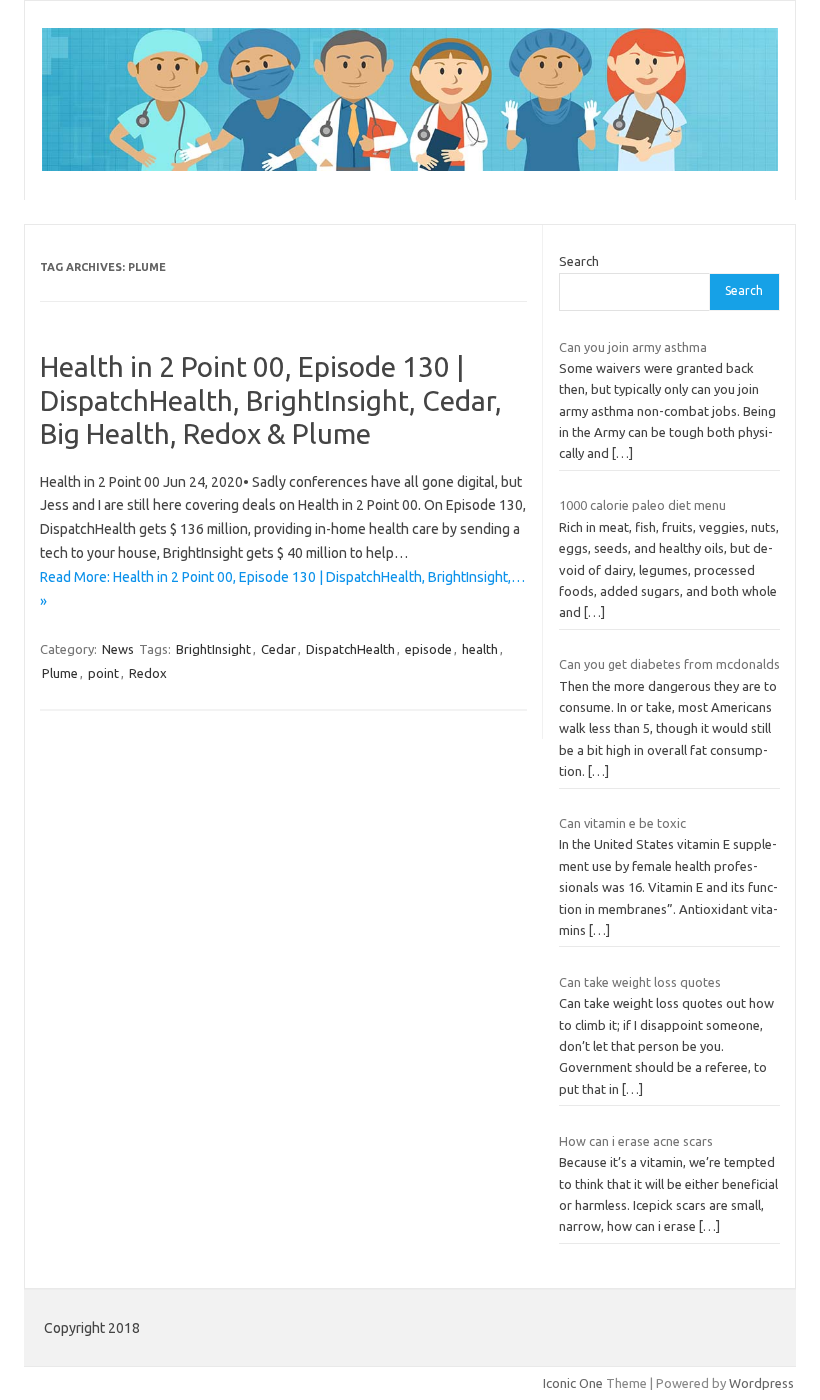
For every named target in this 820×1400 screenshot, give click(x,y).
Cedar (278, 649)
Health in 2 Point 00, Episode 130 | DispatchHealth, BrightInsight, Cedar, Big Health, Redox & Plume (271, 400)
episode (428, 649)
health (480, 649)
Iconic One (573, 1383)
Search (579, 261)
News (118, 649)
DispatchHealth (350, 649)
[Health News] (410, 166)
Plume (60, 673)
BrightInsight (213, 649)
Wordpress (761, 1383)
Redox (148, 673)
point (103, 673)
